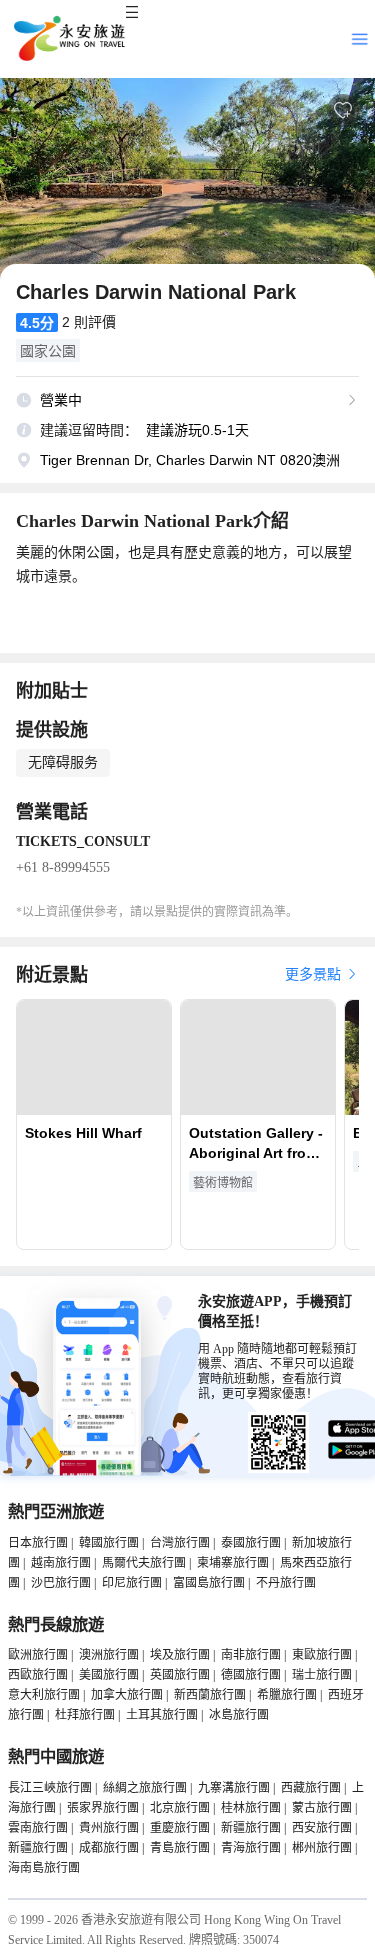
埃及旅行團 (180, 1655)
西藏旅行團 (311, 1788)
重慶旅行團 (180, 1828)
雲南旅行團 (38, 1828)
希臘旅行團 (287, 1695)
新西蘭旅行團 (210, 1695)
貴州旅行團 (109, 1828)
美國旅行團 (109, 1675)
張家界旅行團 (103, 1808)
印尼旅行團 (132, 1583)
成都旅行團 (109, 1848)
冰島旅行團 (239, 1715)
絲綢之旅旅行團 (145, 1788)
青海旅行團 (251, 1848)
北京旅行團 (180, 1808)
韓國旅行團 (109, 1543)
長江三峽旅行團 (50, 1788)
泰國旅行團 (251, 1543)
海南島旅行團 (44, 1868)
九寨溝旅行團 (234, 1788)
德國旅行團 (251, 1675)
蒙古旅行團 (322, 1808)
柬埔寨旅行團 (233, 1563)
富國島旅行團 (209, 1583)
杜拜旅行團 (85, 1715)
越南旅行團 (61, 1563)
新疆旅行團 (251, 1828)
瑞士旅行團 (322, 1675)
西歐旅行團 (38, 1675)
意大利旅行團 (44, 1695)
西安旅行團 (322, 1828)
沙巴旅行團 (61, 1583)
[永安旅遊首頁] (68, 39)
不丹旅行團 (286, 1583)
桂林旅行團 (251, 1808)
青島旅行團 (180, 1848)
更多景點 (315, 974)
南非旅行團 (251, 1655)
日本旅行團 (38, 1543)
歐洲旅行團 (38, 1655)
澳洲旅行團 (109, 1655)
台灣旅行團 (180, 1543)
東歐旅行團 (322, 1655)
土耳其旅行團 (162, 1715)
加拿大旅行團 (127, 1695)
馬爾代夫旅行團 (144, 1563)
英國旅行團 (180, 1675)
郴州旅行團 (322, 1848)
